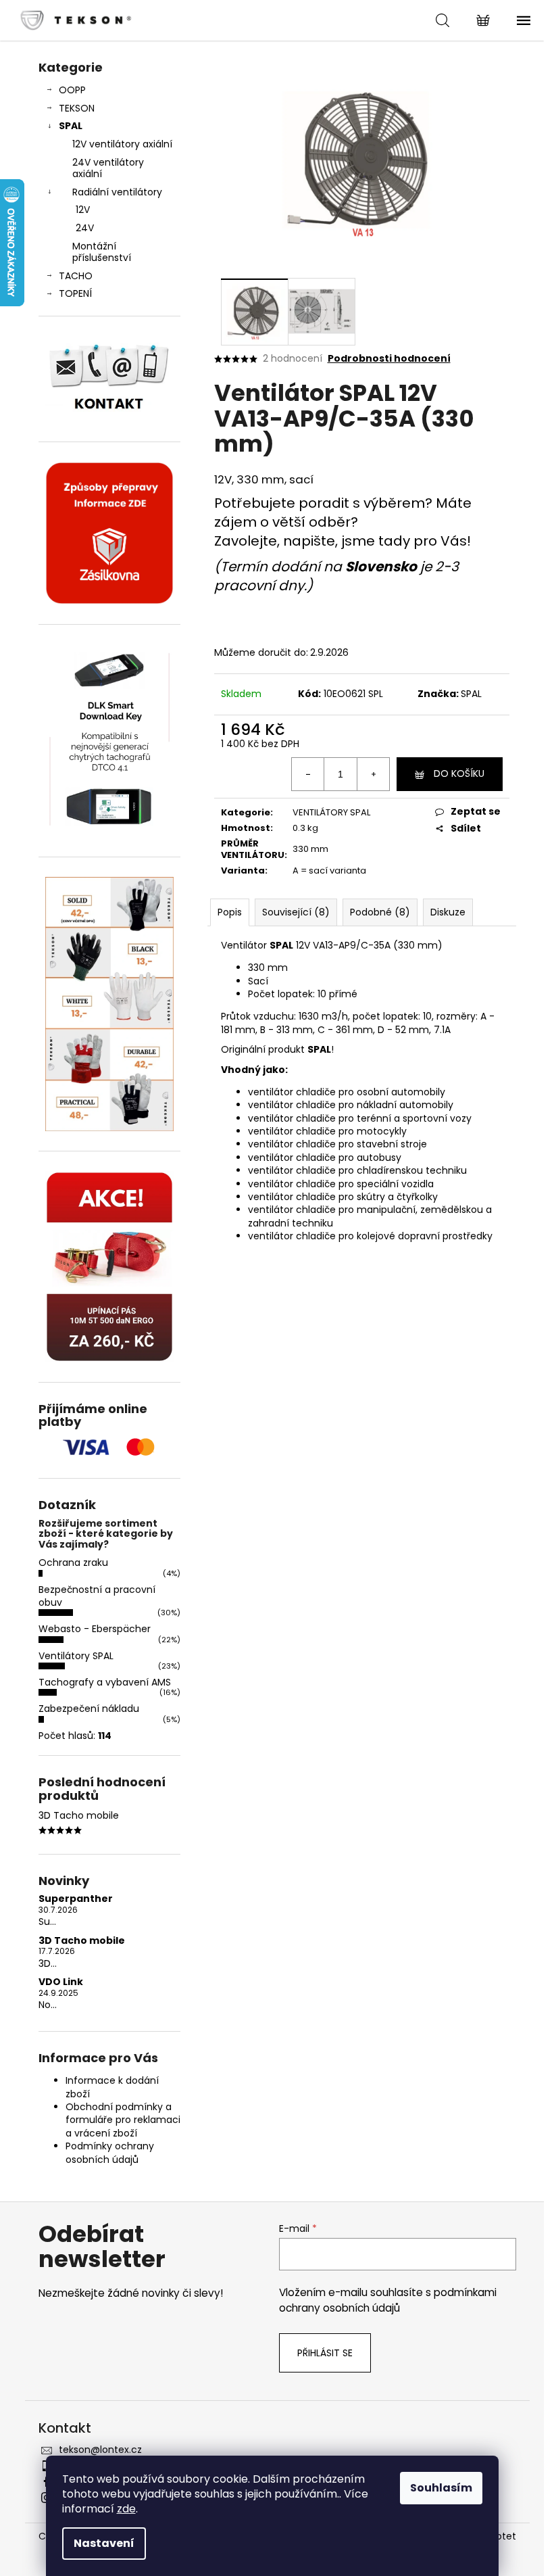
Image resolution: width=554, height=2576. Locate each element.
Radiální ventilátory (117, 192)
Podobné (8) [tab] (380, 912)
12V (83, 210)
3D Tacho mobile (82, 1941)
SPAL (71, 126)
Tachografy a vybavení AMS (105, 1682)
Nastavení (104, 2543)
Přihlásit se (325, 2353)
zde (126, 2509)
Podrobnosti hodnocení (389, 359)
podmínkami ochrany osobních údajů (388, 2300)
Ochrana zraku (73, 1563)
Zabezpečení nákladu (89, 1709)
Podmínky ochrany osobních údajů (110, 2152)
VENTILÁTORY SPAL (331, 812)
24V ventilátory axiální (108, 168)
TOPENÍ (75, 293)
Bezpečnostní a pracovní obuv (97, 1596)
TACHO (76, 276)
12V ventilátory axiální (122, 144)
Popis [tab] (230, 912)
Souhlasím (441, 2488)
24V (85, 228)
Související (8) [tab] (296, 912)
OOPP (72, 90)
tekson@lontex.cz (100, 2450)
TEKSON (77, 108)
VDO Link (61, 1982)
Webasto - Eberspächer (95, 1629)
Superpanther (76, 1899)
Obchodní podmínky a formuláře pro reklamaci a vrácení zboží (123, 2120)
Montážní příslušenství (102, 252)
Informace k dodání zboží (112, 2087)
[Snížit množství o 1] (308, 774)
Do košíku (459, 773)
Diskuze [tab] (448, 912)
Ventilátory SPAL (76, 1656)
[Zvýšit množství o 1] (373, 774)
